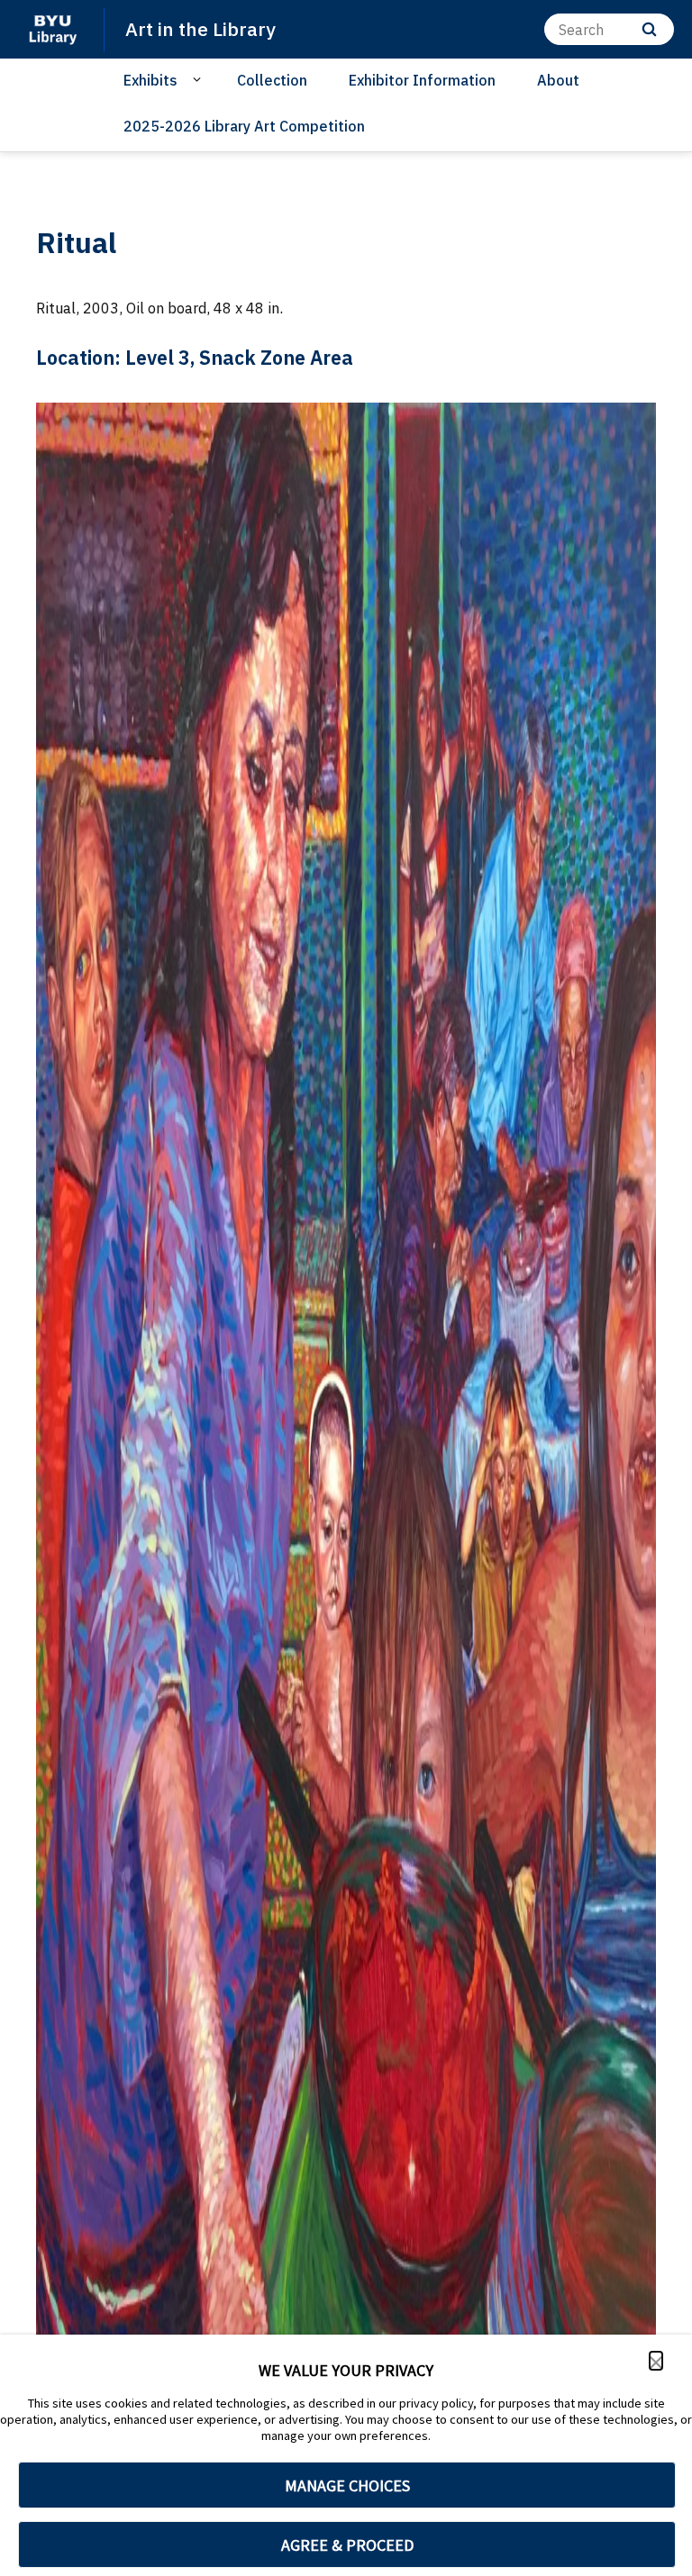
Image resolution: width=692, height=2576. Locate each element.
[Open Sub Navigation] (200, 79)
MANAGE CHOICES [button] (347, 2485)
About (558, 80)
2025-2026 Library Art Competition (244, 126)
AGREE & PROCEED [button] (347, 2545)
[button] (656, 2361)
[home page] (52, 29)
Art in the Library (200, 29)
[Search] (649, 29)
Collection (272, 80)
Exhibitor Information (422, 80)
